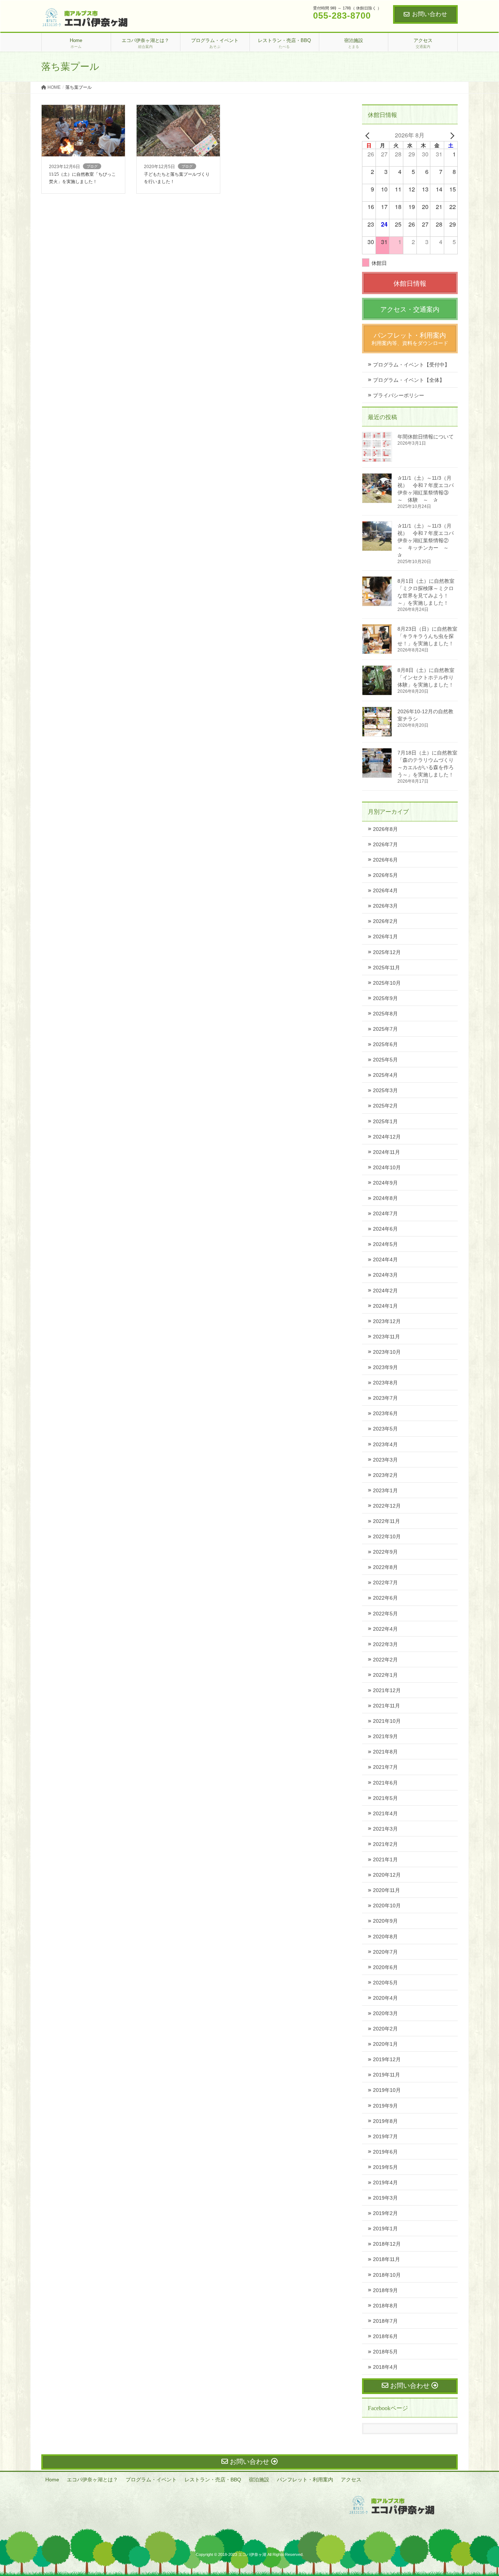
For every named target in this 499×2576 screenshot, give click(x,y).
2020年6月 (385, 1967)
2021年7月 (385, 1767)
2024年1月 (385, 1306)
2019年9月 (385, 2106)
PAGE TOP (481, 2492)
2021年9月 (385, 1736)
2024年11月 (386, 1152)
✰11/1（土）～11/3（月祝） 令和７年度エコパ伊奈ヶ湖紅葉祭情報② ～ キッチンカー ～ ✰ (426, 540)
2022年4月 (385, 1629)
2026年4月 (385, 890)
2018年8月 (385, 2306)
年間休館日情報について (426, 437)
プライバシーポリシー (399, 395)
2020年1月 (385, 2044)
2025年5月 (385, 1060)
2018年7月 (385, 2321)
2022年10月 (387, 1536)
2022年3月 (385, 1644)
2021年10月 (387, 1721)
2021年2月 (385, 1844)
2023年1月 (385, 1490)
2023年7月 (385, 1398)
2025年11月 (386, 968)
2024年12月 (387, 1137)
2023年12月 (387, 1321)
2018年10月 (387, 2275)
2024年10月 (387, 1167)
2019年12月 (387, 2059)
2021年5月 (385, 1798)
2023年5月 (385, 1429)
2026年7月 (385, 844)
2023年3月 (385, 1460)
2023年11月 (386, 1337)
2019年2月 (385, 2213)
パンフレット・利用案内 (305, 2480)
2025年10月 (387, 983)
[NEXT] (451, 135)
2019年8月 (385, 2121)
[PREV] (369, 135)
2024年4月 (385, 1259)
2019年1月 (385, 2229)
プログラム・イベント (151, 2480)
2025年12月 (387, 952)
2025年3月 (385, 1090)
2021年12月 (387, 1690)
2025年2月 (385, 1106)
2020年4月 (385, 1998)
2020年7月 (385, 1952)
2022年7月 (385, 1583)
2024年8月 (385, 1198)
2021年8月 (385, 1752)
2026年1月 (385, 936)
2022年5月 (385, 1614)
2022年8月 (385, 1567)
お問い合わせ (430, 14)
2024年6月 (385, 1229)
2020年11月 (386, 1890)
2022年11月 (386, 1521)
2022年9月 (385, 1552)
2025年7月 (385, 1029)
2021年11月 (386, 1706)
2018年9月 (385, 2290)
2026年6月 (385, 860)
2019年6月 (385, 2152)
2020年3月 (385, 2013)
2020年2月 (385, 2029)
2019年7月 (385, 2136)
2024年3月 (385, 1275)
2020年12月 (387, 1875)
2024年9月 (385, 1183)
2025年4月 (385, 1075)
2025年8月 (385, 1014)
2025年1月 (385, 1121)
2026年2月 (385, 921)
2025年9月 (385, 998)
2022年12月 (387, 1506)
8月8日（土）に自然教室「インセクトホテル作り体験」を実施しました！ (426, 677)
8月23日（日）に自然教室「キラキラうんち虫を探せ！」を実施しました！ (427, 636)
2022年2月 (385, 1660)
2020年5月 (385, 1983)
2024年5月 (385, 1244)
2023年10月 (387, 1352)
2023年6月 (385, 1413)
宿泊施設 (259, 2480)
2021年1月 (385, 1859)
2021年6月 (385, 1783)
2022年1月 (385, 1675)
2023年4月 (385, 1444)
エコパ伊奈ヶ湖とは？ (92, 2480)
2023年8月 (385, 1383)
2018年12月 (387, 2244)
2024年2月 (385, 1291)
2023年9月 (385, 1367)
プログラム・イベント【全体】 (409, 380)
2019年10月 (387, 2090)
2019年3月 (385, 2198)
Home (52, 2480)
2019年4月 (385, 2182)
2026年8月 (385, 829)
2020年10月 (387, 1906)
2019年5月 (385, 2167)
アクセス (351, 2480)
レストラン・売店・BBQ (213, 2480)
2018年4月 (385, 2367)
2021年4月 (385, 1813)
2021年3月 (385, 1829)
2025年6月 (385, 1044)
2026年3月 (385, 906)
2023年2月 (385, 1475)
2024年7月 (385, 1213)
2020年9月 (385, 1921)
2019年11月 (386, 2075)
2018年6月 (385, 2336)
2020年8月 (385, 1937)
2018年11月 (386, 2259)
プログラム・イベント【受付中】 (411, 365)
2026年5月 (385, 875)
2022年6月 (385, 1598)
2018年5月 (385, 2352)
